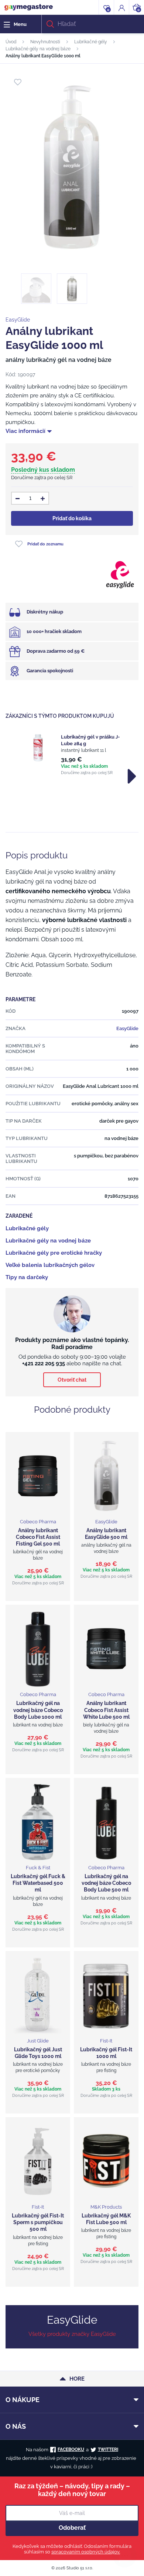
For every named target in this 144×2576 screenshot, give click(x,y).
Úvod (11, 42)
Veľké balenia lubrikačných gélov (50, 1265)
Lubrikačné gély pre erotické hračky (54, 1253)
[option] (72, 754)
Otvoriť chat (72, 1380)
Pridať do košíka (72, 518)
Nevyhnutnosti (45, 42)
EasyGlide (18, 320)
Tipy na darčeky (27, 1277)
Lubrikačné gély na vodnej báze (38, 49)
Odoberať (72, 2528)
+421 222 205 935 (44, 1363)
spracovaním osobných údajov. (86, 2552)
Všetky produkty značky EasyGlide (72, 2334)
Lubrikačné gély (91, 42)
